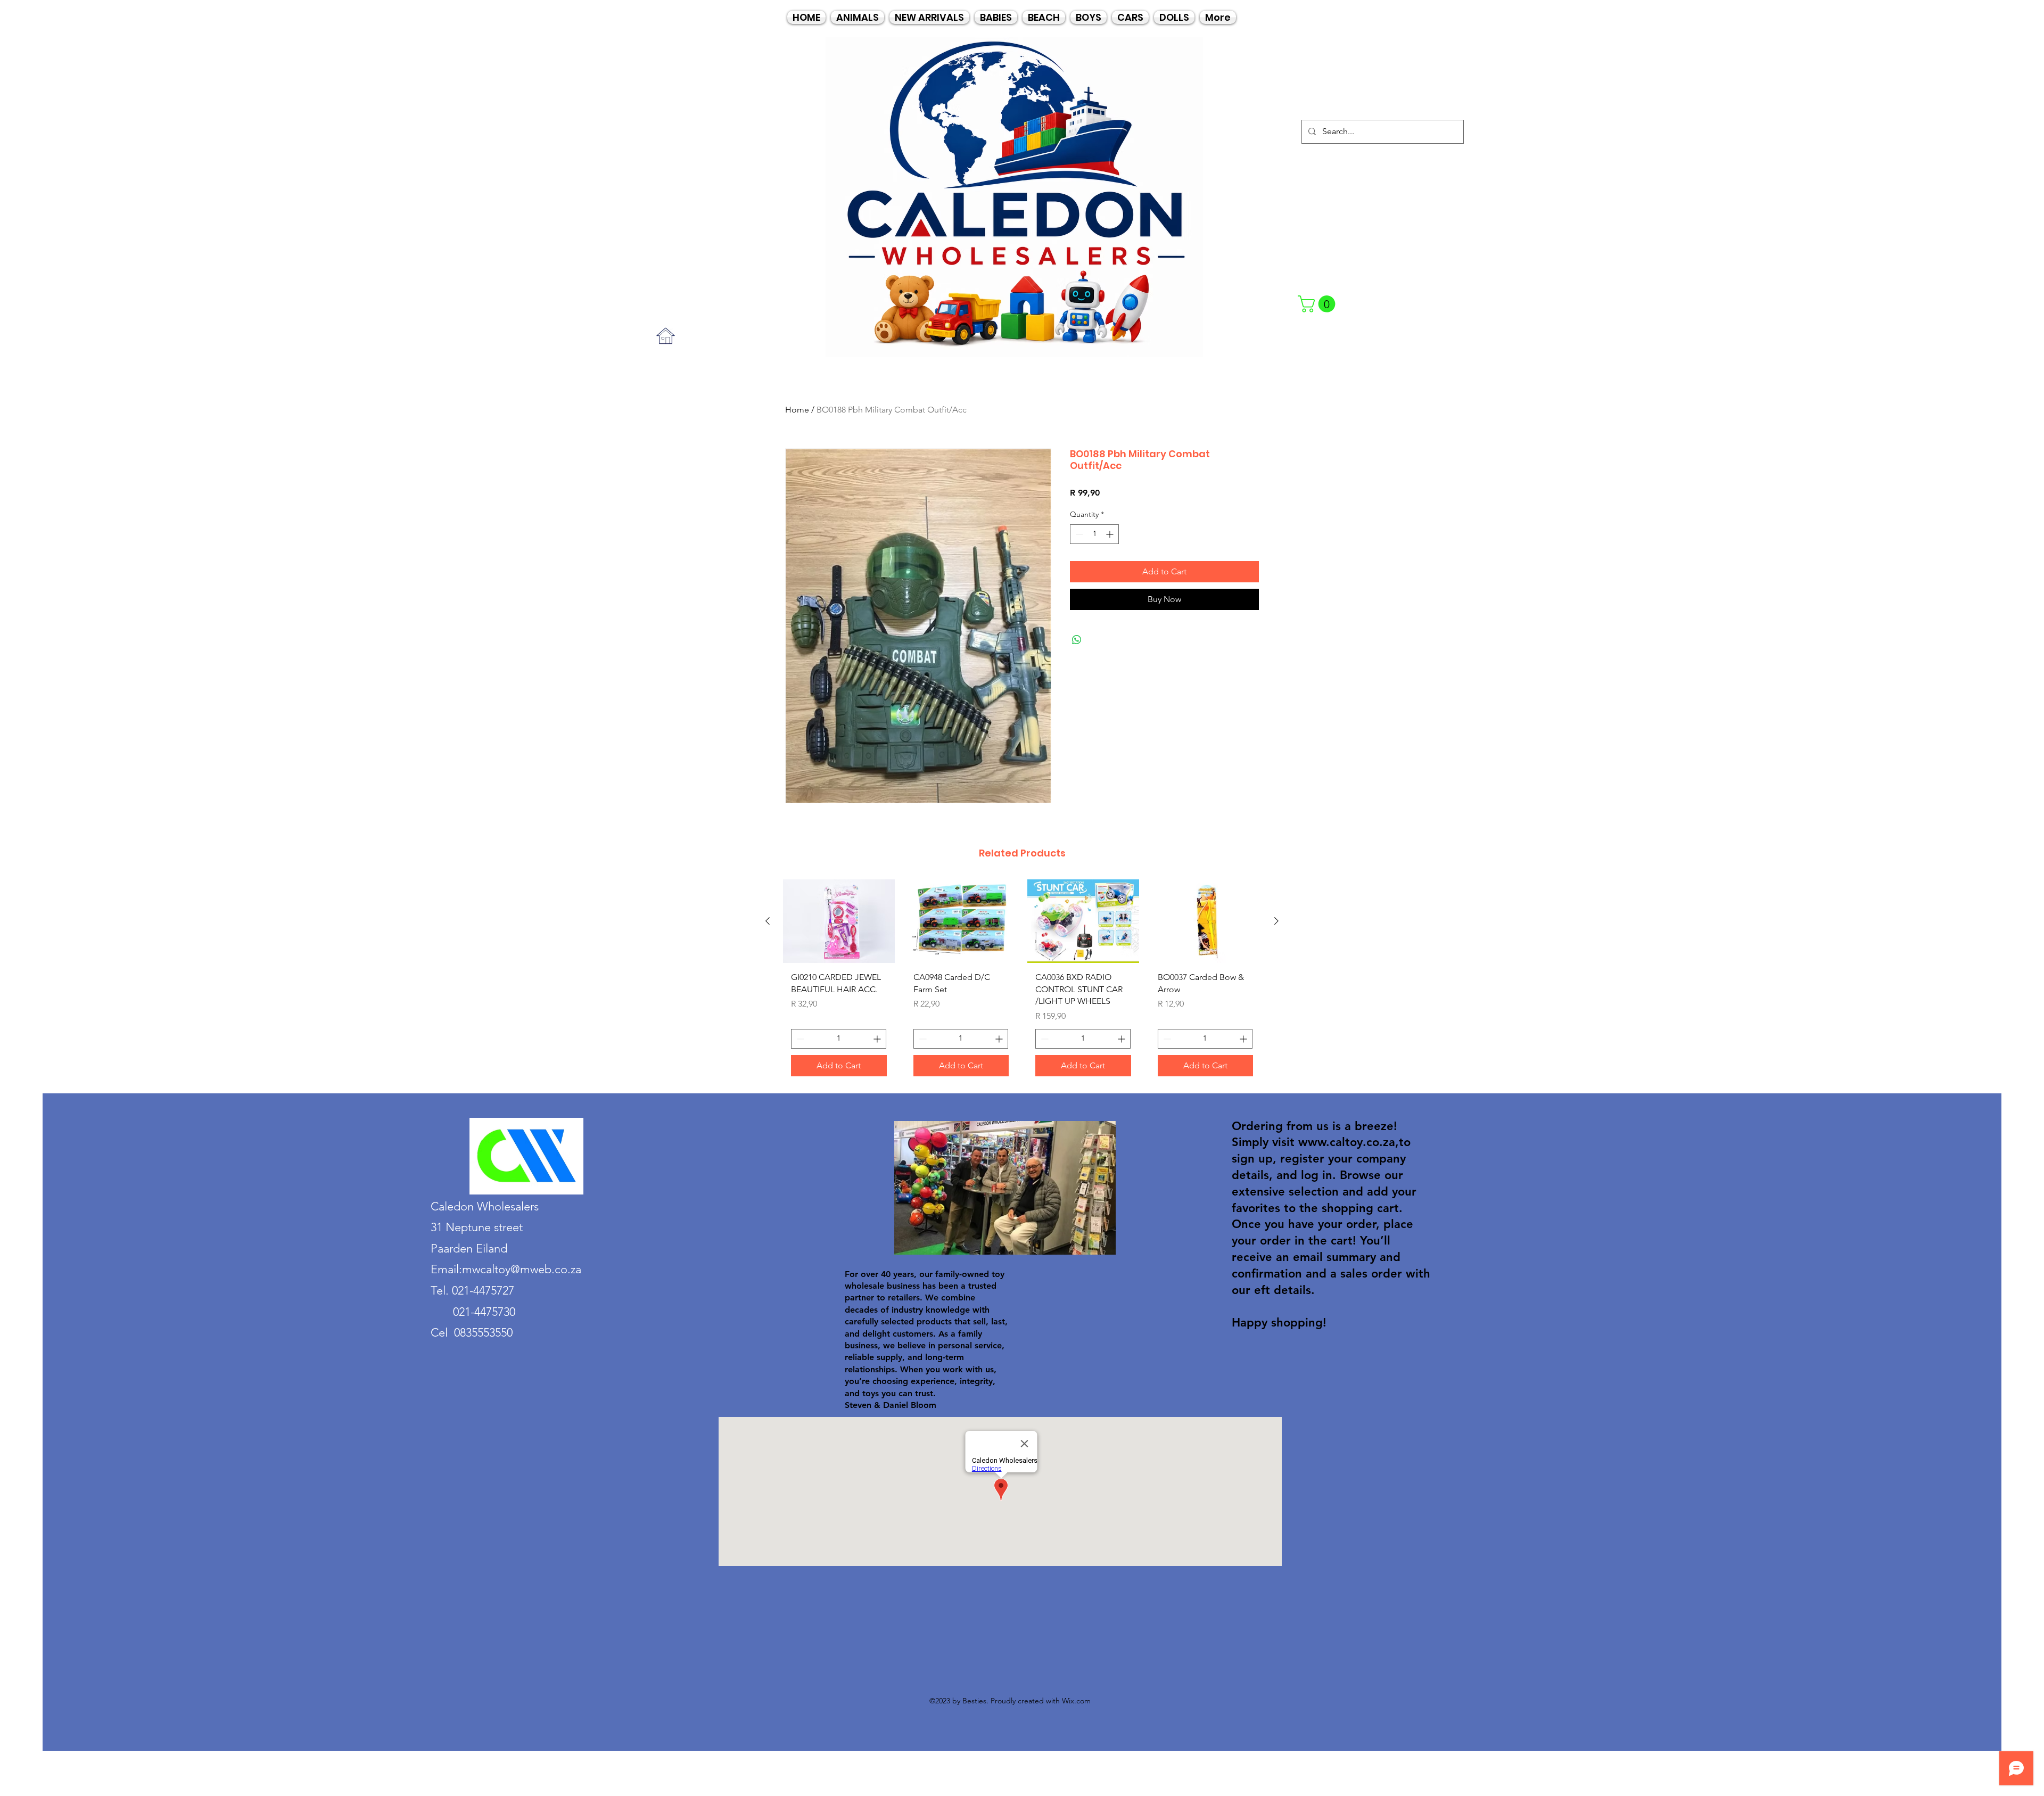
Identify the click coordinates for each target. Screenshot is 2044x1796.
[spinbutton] (1094, 534)
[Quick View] (839, 921)
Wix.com (1076, 1701)
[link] (1318, 304)
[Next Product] (1276, 921)
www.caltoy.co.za (1347, 1142)
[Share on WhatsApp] (1077, 640)
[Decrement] (1078, 534)
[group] (1022, 982)
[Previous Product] (768, 921)
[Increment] (1111, 534)
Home (797, 410)
